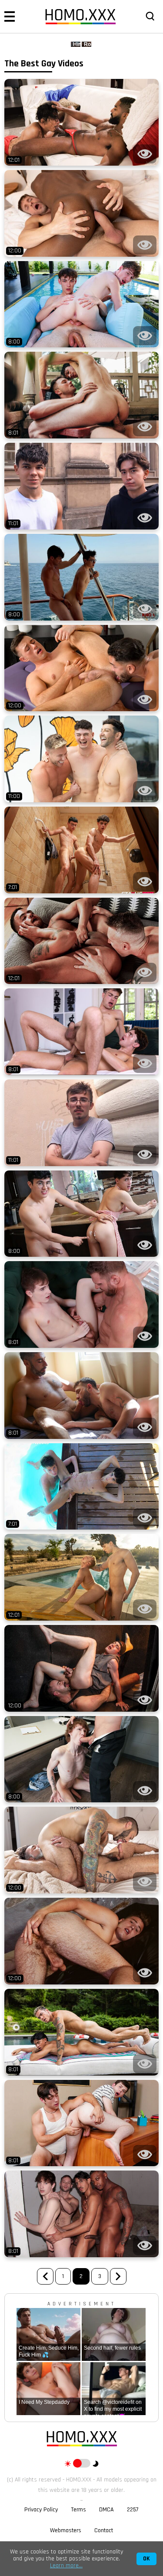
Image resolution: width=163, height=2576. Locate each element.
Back (45, 2276)
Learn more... (66, 2566)
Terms (78, 2510)
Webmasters (66, 2530)
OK (146, 2559)
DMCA (106, 2510)
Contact (104, 2530)
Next (118, 2276)
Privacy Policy (41, 2510)
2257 (133, 2510)
